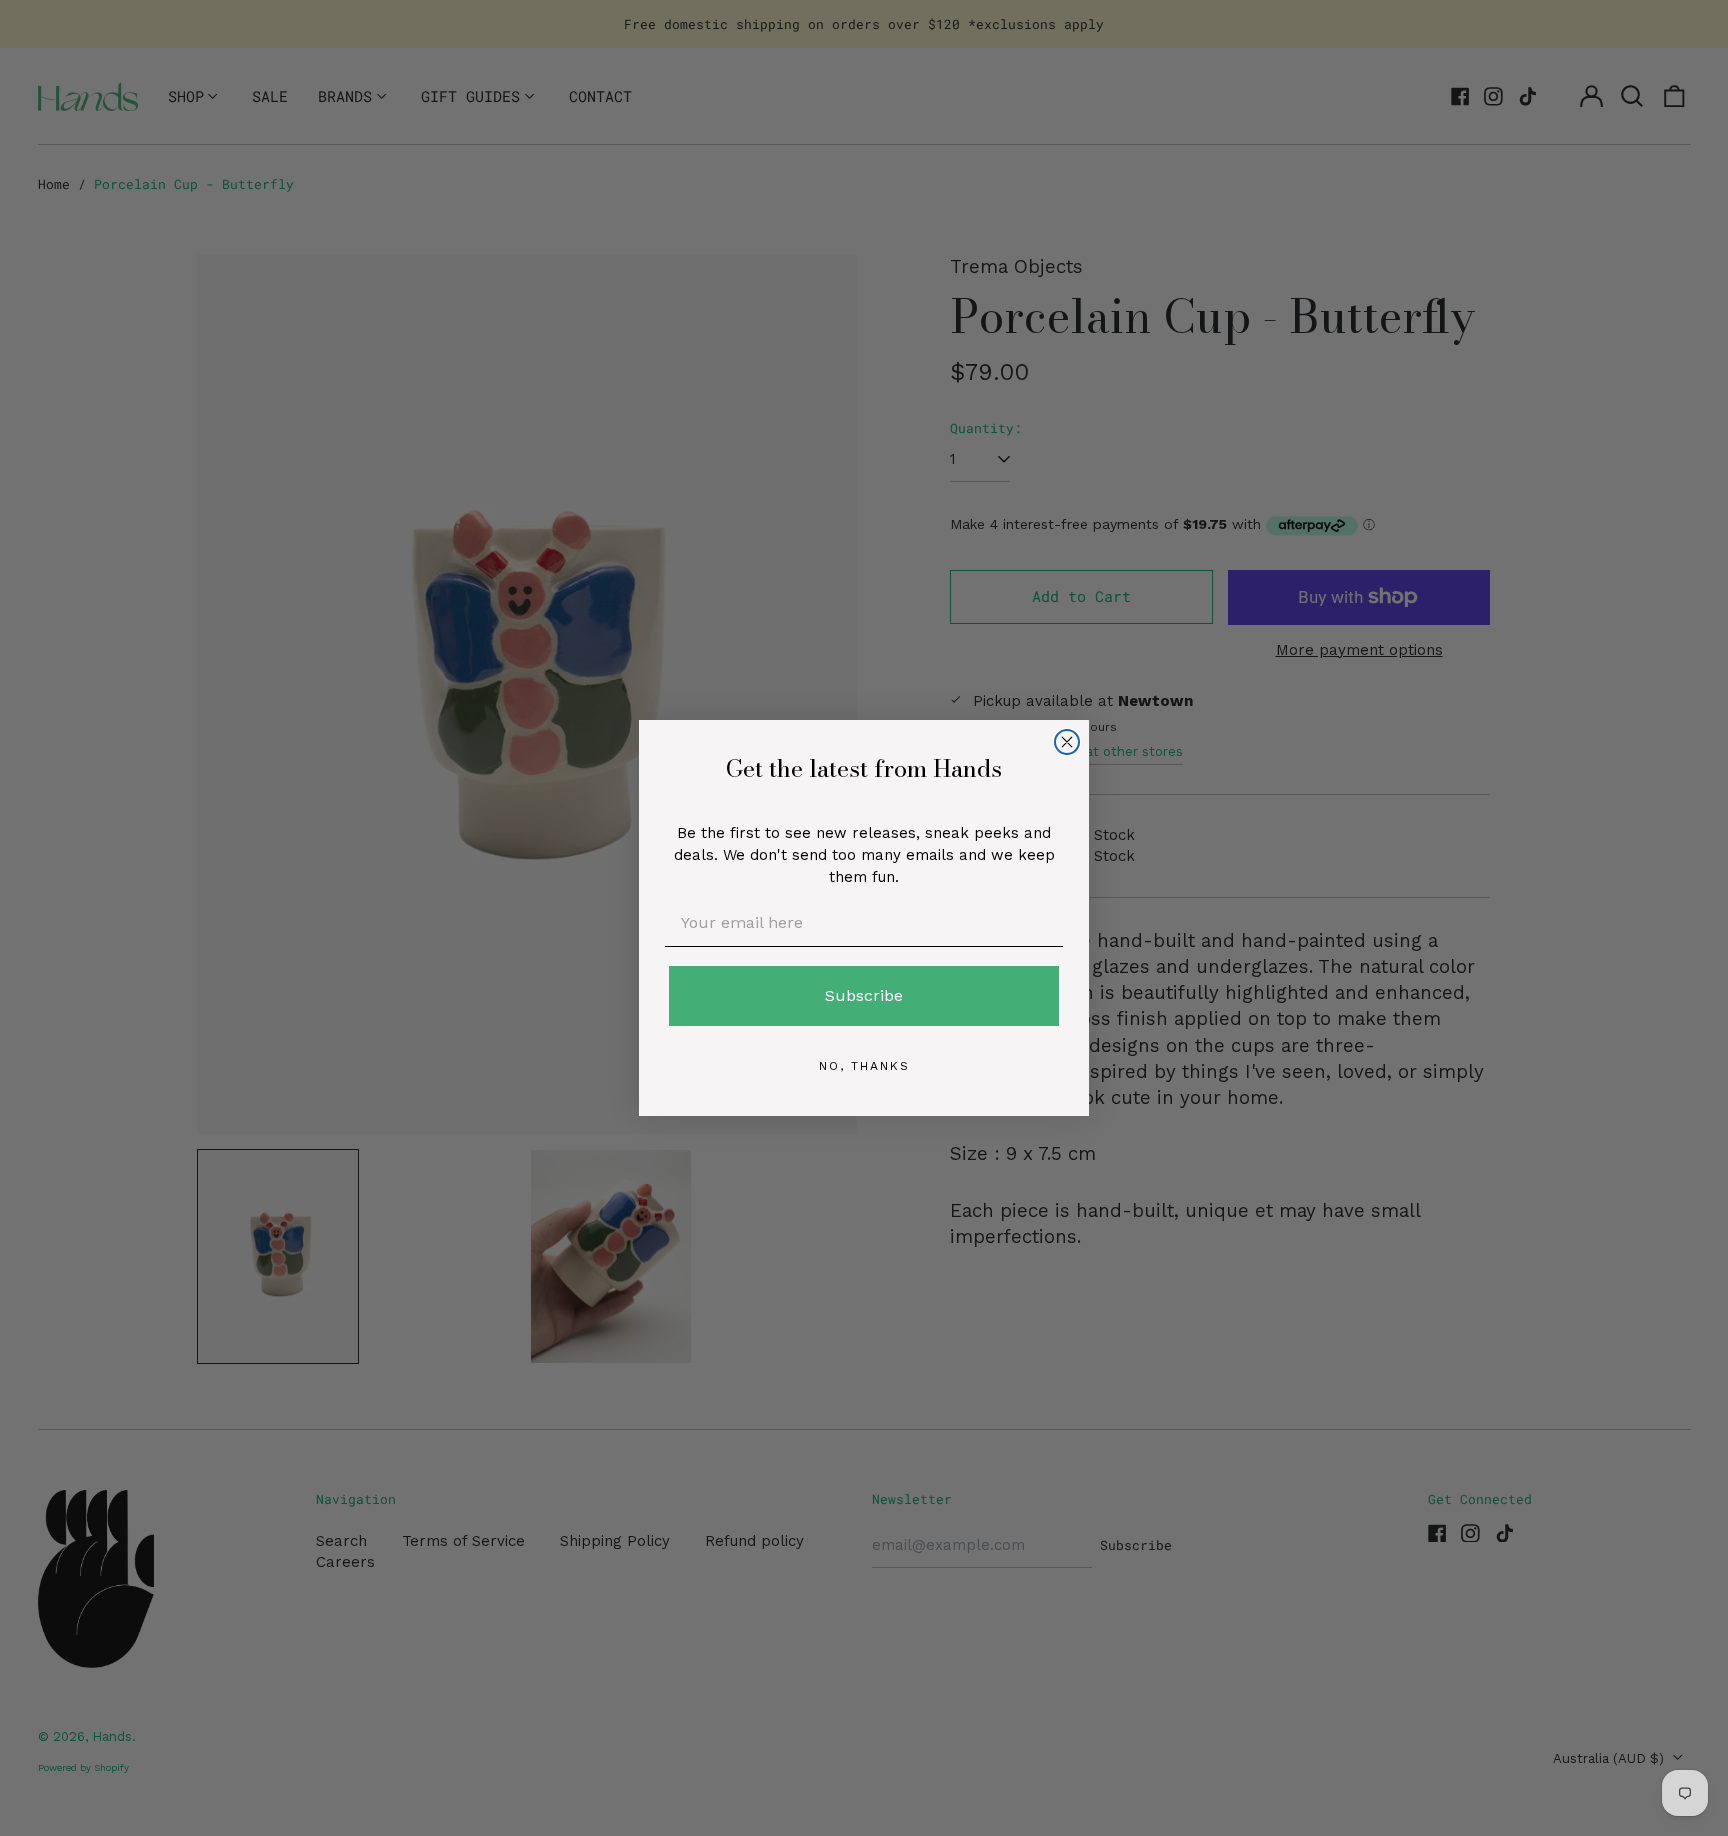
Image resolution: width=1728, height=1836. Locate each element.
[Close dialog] (1067, 742)
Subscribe (864, 995)
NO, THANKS (864, 1066)
